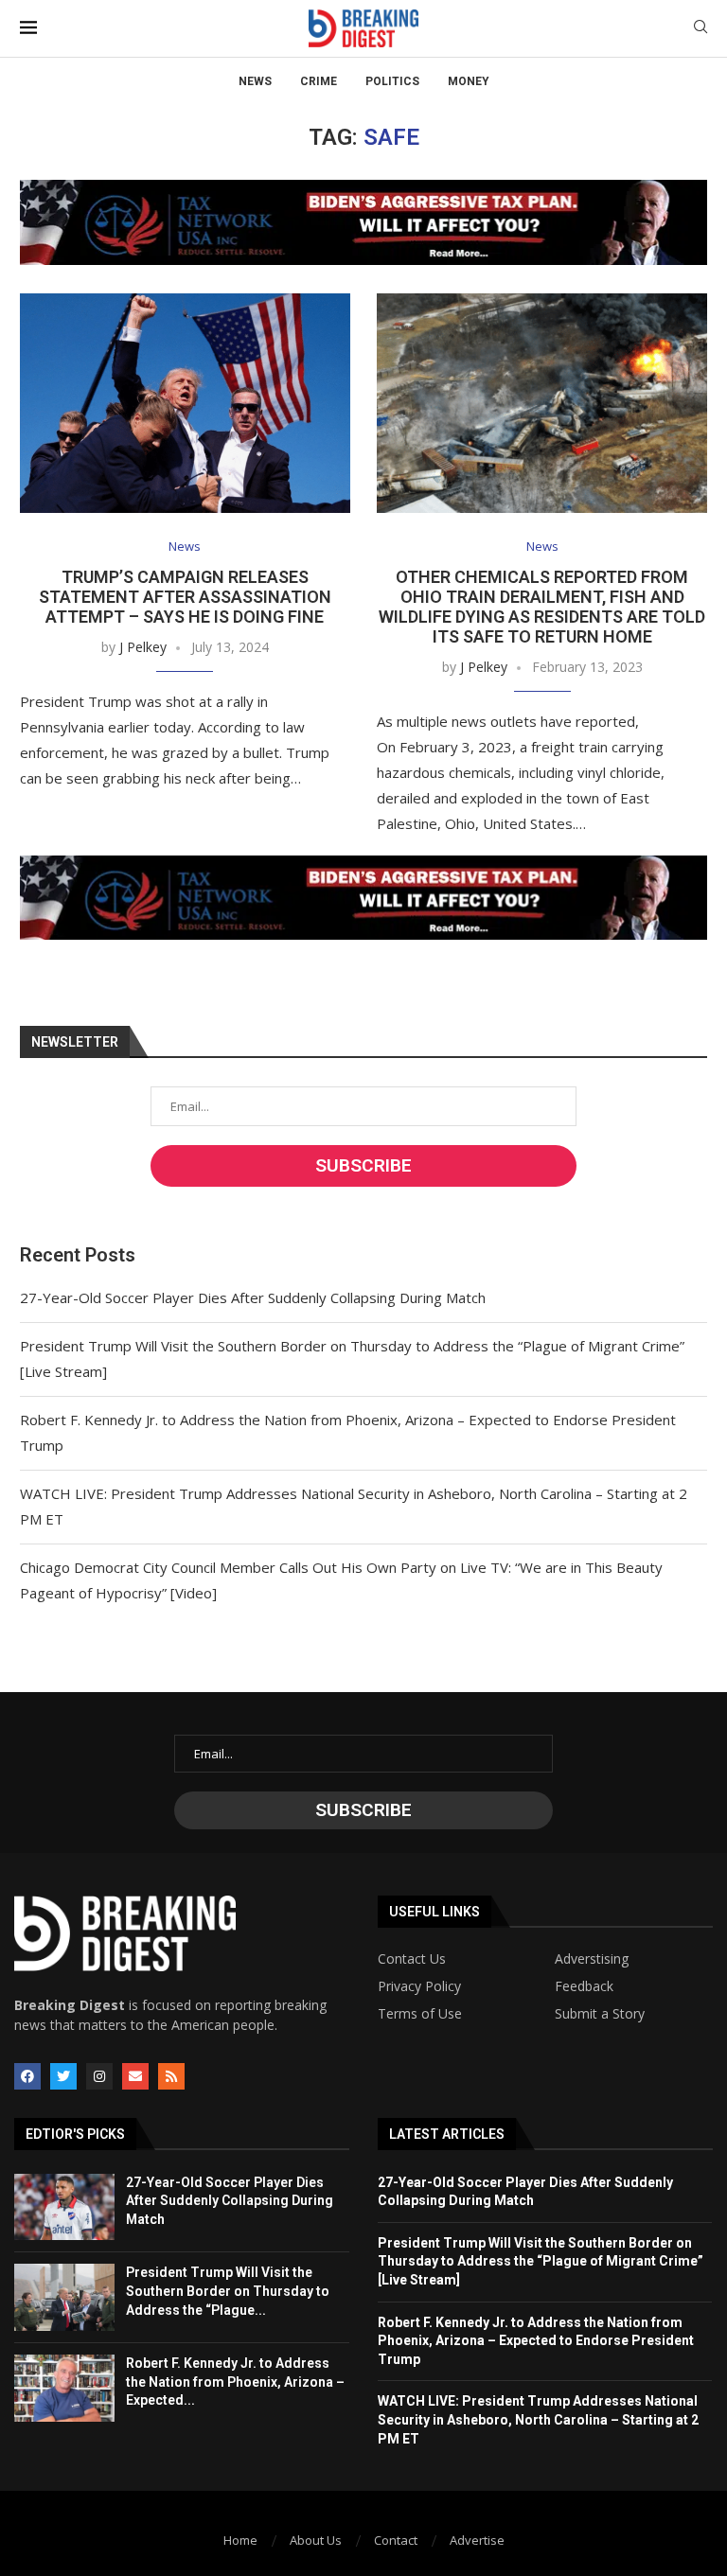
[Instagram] (99, 2076)
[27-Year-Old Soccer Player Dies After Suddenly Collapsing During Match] (64, 2207)
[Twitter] (63, 2076)
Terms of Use (420, 2014)
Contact (396, 2540)
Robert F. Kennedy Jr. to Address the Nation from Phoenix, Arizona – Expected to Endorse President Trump (536, 2341)
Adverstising (592, 1959)
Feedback (584, 1986)
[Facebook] (27, 2076)
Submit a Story (600, 2014)
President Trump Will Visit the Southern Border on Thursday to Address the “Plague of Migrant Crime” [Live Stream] (541, 2261)
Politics (392, 81)
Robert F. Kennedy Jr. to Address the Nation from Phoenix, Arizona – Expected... (235, 2382)
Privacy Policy (419, 1986)
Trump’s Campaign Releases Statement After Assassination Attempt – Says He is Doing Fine (185, 597)
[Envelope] (135, 2076)
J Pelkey (143, 647)
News (255, 81)
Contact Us (412, 1959)
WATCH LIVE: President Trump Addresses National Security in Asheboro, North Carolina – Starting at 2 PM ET (538, 2419)
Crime (319, 81)
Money (469, 81)
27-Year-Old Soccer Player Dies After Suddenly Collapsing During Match (253, 1297)
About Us (316, 2540)
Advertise (477, 2540)
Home (240, 2540)
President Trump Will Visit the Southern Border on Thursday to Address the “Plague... (228, 2291)
